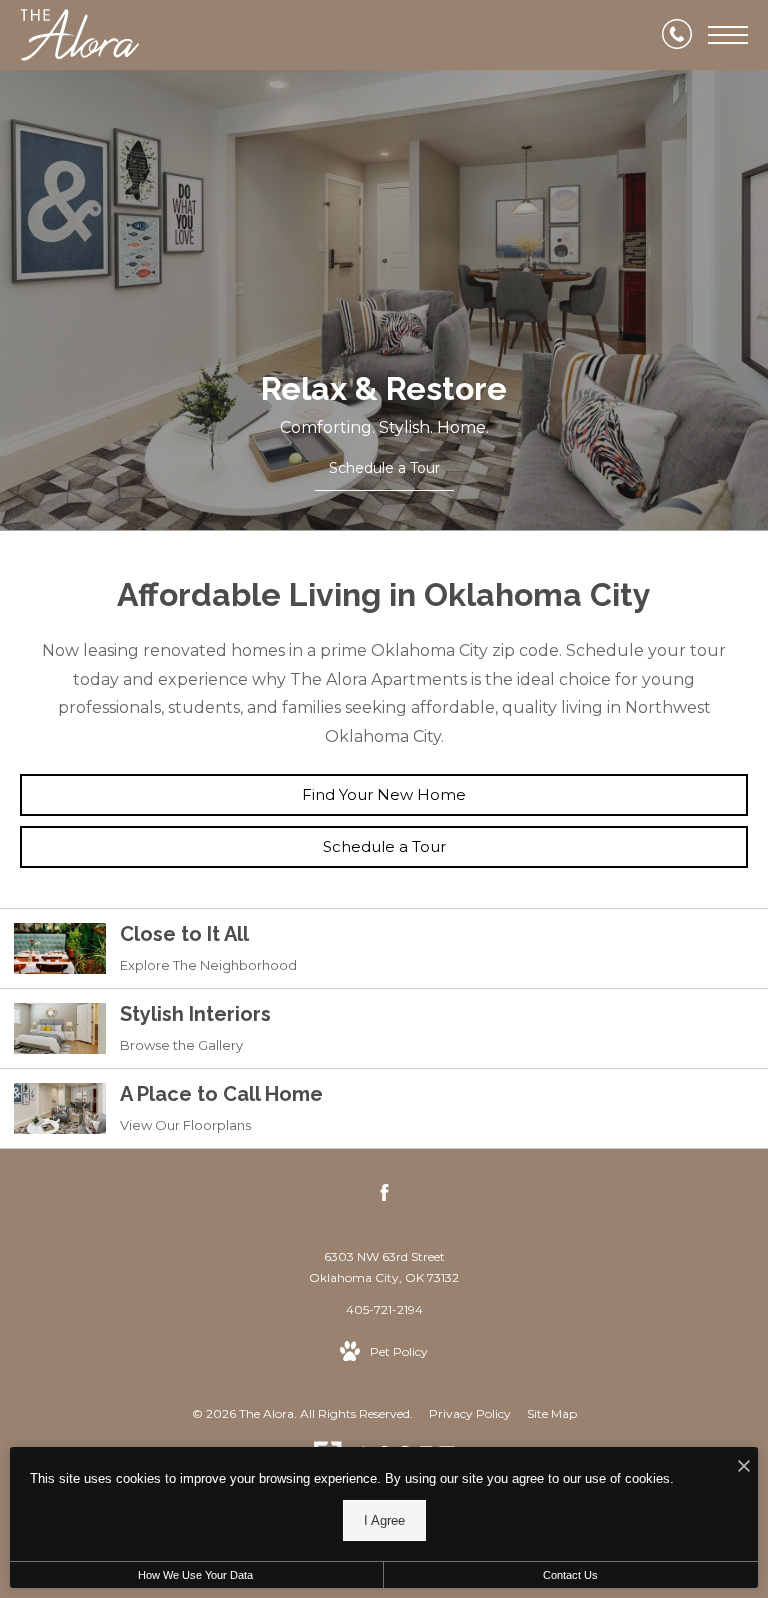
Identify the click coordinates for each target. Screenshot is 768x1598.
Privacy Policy (470, 1413)
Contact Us (570, 1575)
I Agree (384, 1520)
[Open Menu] (728, 35)
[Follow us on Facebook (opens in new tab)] (384, 1196)
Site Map (552, 1413)
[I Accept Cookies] (744, 1467)
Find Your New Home (384, 794)
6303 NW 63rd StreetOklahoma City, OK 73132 (384, 1267)
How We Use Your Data (195, 1575)
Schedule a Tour (384, 846)
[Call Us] (677, 35)
